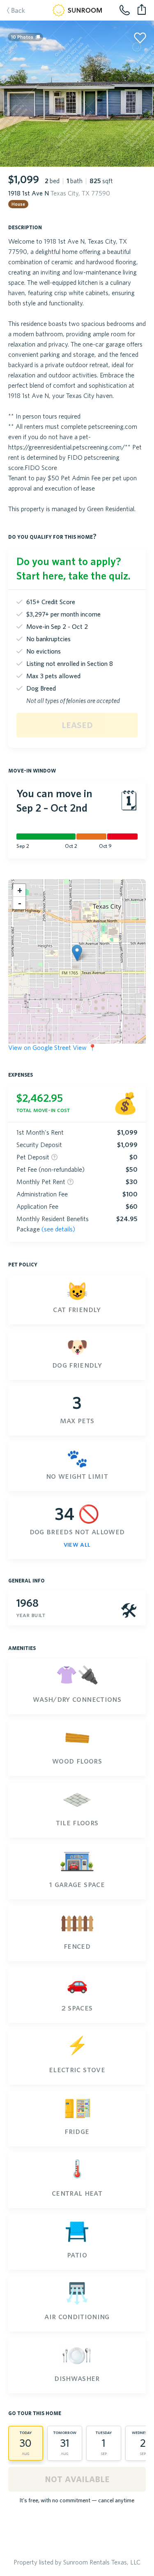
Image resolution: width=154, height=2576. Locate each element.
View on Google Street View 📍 (52, 1047)
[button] (77, 953)
